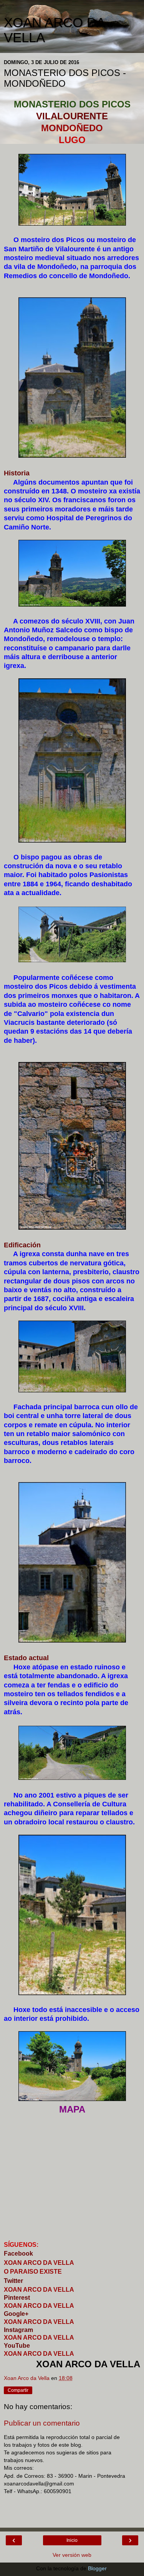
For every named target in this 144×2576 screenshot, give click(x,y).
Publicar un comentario (42, 2423)
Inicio (72, 2540)
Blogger (97, 2568)
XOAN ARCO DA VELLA (39, 2322)
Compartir (18, 2390)
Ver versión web (72, 2555)
